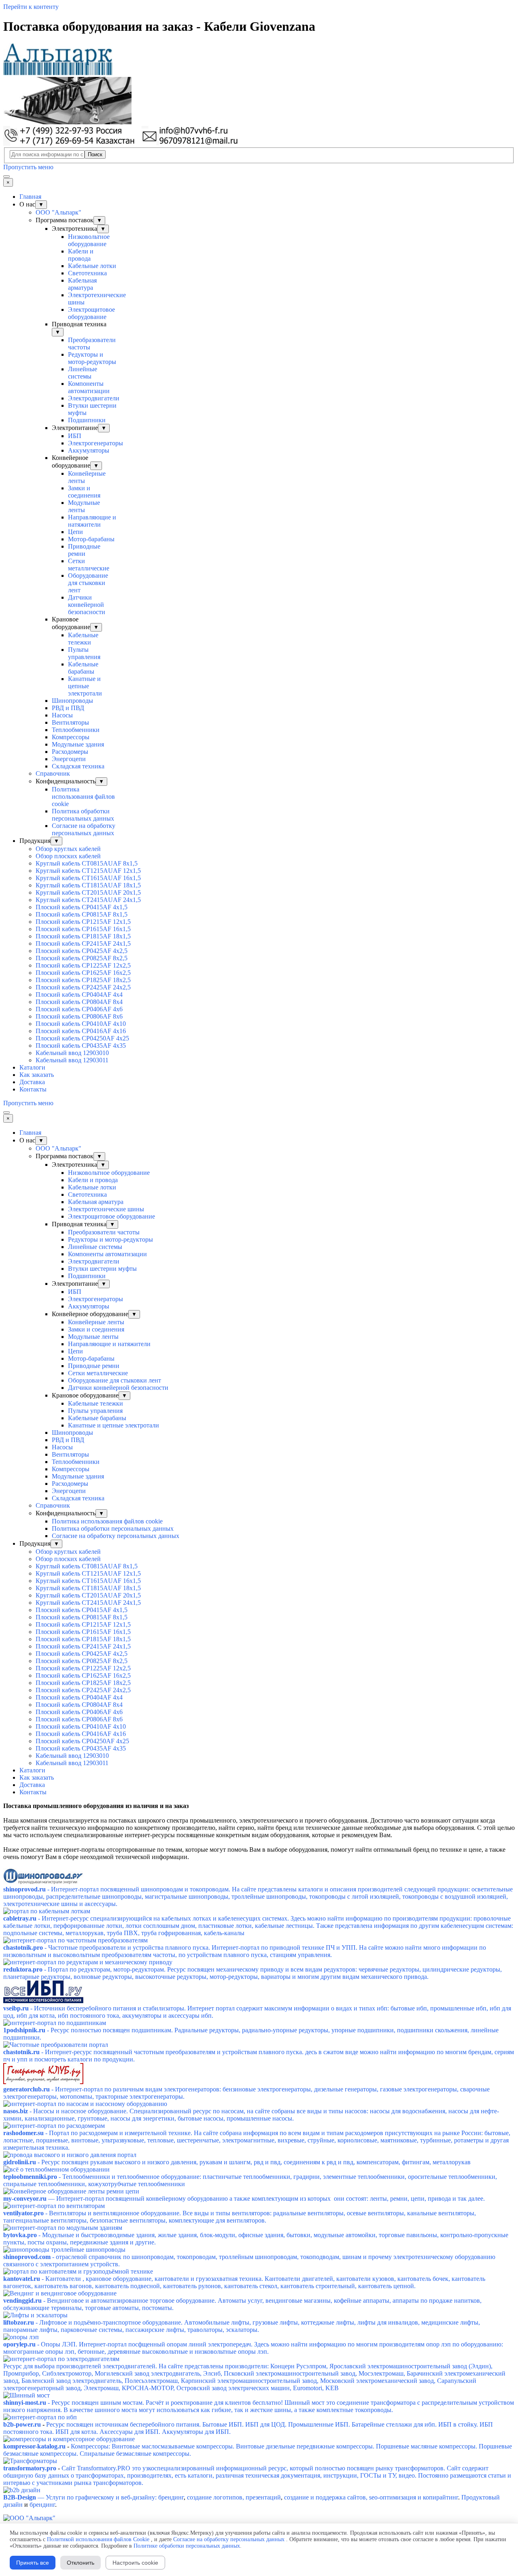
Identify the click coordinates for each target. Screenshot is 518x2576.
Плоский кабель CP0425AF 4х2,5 (82, 951)
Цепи (75, 532)
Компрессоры (71, 737)
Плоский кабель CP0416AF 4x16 (81, 1031)
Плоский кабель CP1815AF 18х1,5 (83, 936)
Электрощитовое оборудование (91, 313)
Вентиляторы (70, 722)
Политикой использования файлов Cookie (98, 2539)
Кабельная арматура (82, 284)
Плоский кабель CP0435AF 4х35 (81, 1046)
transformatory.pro (30, 2468)
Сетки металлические (89, 565)
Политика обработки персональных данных (83, 815)
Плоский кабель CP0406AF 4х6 (79, 1009)
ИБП (75, 436)
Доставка (32, 1082)
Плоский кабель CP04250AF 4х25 (82, 1038)
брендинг (171, 2497)
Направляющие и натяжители (92, 521)
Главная (30, 197)
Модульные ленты (84, 506)
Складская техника (78, 766)
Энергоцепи (69, 759)
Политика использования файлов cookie (83, 797)
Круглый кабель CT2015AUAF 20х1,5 (88, 892)
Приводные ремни (84, 550)
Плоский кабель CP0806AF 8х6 (79, 1016)
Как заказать (37, 1075)
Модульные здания (78, 744)
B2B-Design (20, 2497)
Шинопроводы (72, 701)
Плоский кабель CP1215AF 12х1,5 (83, 922)
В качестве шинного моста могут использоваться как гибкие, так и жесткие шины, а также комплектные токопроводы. (228, 2410)
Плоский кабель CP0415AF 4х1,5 (82, 907)
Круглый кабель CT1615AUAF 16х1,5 (88, 878)
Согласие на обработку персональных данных (84, 829)
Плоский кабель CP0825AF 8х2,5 (82, 958)
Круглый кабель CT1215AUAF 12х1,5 (88, 871)
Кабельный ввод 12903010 (72, 1053)
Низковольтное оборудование (89, 240)
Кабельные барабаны (83, 668)
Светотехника (87, 273)
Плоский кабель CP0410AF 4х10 (81, 1024)
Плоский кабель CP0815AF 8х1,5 (82, 914)
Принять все (33, 2563)
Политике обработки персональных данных (187, 2546)
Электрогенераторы (96, 443)
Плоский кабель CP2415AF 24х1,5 (83, 943)
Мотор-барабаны (91, 539)
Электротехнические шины (106, 1209)
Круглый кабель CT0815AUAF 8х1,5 (87, 863)
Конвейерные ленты (96, 1322)
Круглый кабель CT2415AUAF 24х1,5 (88, 900)
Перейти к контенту (31, 7)
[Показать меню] (6, 177)
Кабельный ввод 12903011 (72, 1060)
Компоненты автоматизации (89, 387)
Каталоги (32, 1067)
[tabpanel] (259, 1835)
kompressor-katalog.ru (34, 2446)
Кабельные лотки (92, 266)
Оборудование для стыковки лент (88, 583)
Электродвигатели (94, 398)
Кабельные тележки (83, 639)
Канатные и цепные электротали (85, 686)
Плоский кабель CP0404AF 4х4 (79, 994)
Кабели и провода (81, 255)
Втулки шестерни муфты (102, 1269)
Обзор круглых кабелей (68, 849)
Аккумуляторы (89, 450)
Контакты (33, 1089)
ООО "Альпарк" (58, 212)
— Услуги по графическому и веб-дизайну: (97, 2497)
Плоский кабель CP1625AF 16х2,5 (83, 973)
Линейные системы (83, 373)
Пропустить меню (28, 167)
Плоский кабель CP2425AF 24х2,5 (83, 987)
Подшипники (87, 420)
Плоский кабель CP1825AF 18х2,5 (83, 980)
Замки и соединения (84, 492)
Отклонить (81, 2563)
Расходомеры (70, 752)
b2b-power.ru (22, 2424)
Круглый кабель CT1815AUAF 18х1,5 (88, 885)
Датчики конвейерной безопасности (87, 605)
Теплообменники (76, 730)
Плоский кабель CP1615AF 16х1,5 (83, 929)
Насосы (62, 715)
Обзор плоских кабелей (68, 856)
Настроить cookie (135, 2563)
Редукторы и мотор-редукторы (92, 358)
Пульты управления (84, 653)
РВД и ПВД (68, 708)
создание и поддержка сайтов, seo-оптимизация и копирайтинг (370, 2497)
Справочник (53, 773)
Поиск (95, 154)
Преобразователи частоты (104, 1232)
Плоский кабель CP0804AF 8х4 (79, 1002)
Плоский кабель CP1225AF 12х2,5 (83, 965)
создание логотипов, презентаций (233, 2497)
